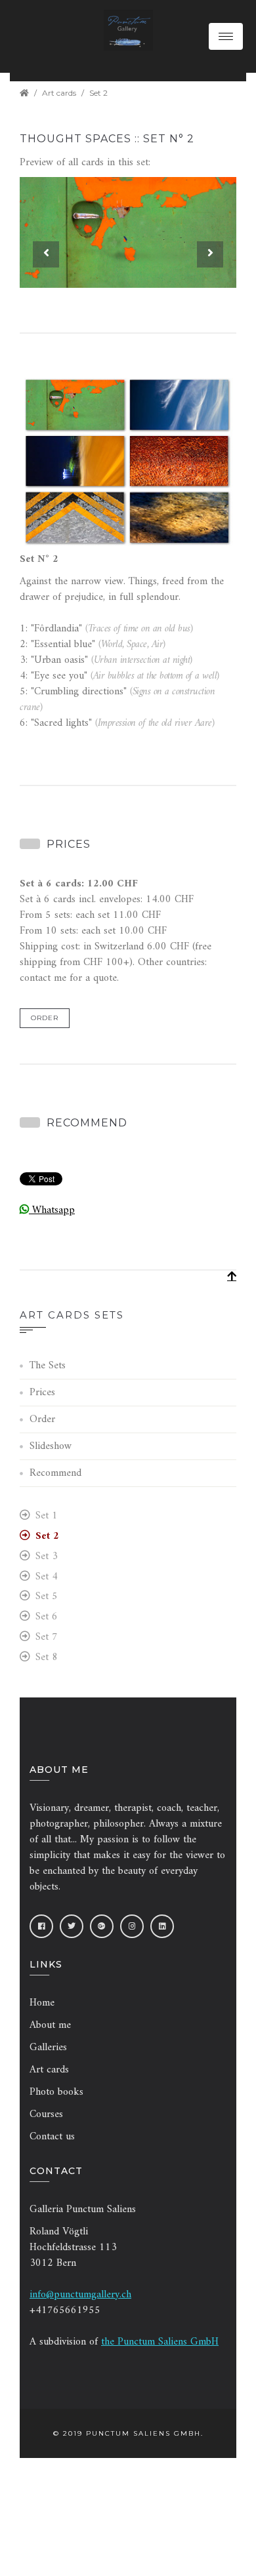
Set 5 (47, 1597)
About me (50, 2025)
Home (42, 2003)
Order (42, 1419)
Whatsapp (52, 1210)
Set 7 (47, 1637)
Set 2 (98, 93)
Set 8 (47, 1658)
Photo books (56, 2092)
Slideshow (51, 1446)
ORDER (45, 1018)
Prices (42, 1393)
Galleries (48, 2048)
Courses (46, 2114)
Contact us (52, 2137)
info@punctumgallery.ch (80, 2295)
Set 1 (47, 1516)
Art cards (59, 93)
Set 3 (47, 1557)
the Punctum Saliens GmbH (160, 2342)
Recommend (55, 1473)
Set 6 (47, 1617)
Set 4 (47, 1577)
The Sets (48, 1366)
